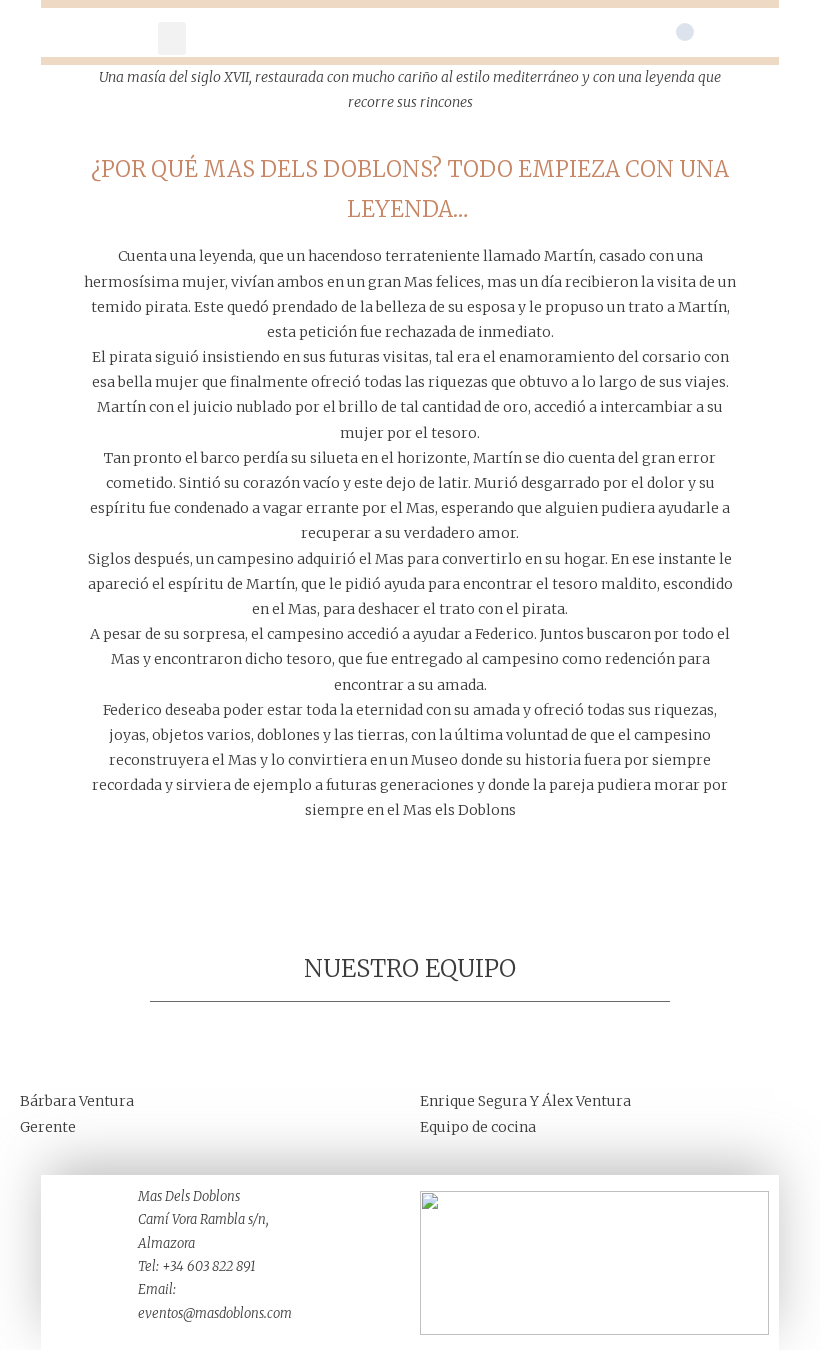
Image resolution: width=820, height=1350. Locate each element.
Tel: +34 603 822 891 (197, 1266)
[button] (172, 38)
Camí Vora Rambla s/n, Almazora (203, 1231)
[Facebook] (685, 32)
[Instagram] (719, 32)
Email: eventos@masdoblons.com (215, 1301)
